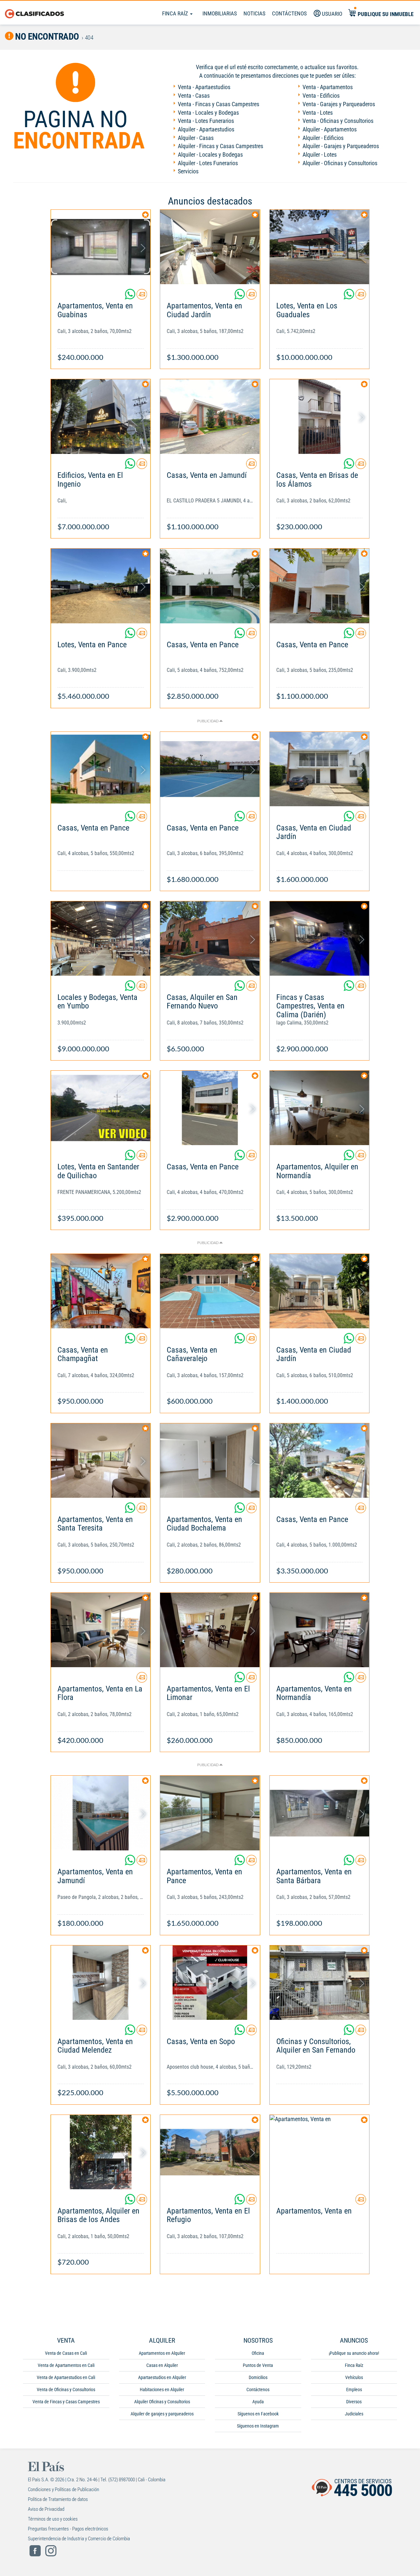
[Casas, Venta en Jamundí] (210, 416)
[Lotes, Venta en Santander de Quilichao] (101, 1108)
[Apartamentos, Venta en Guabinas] (101, 247)
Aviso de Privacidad (46, 2509)
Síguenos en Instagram (258, 2426)
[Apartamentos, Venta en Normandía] (319, 1630)
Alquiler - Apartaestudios (206, 129)
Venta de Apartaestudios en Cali (66, 2377)
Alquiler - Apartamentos (330, 129)
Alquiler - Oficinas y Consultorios (340, 163)
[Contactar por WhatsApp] (131, 297)
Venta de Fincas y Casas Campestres (66, 2402)
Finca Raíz (176, 13)
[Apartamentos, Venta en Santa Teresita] (101, 1461)
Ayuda (258, 2402)
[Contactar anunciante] (142, 297)
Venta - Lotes (318, 113)
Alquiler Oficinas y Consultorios (162, 2402)
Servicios (188, 171)
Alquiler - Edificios (323, 138)
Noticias (254, 13)
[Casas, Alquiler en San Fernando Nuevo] (210, 938)
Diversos (354, 2402)
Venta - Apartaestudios (204, 87)
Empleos (354, 2390)
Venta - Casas (194, 96)
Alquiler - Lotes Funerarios (208, 163)
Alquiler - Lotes (320, 155)
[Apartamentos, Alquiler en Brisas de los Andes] (101, 2152)
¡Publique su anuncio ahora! (354, 2353)
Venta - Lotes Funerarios (206, 121)
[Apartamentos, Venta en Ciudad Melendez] (101, 1983)
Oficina (258, 2353)
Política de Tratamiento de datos (58, 2499)
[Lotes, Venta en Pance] (101, 586)
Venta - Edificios (321, 96)
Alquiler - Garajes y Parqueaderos (341, 146)
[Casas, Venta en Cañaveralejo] (210, 1291)
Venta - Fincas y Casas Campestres (219, 104)
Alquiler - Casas (196, 138)
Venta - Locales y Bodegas (208, 113)
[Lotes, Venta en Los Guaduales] (319, 247)
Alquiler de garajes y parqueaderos (162, 2414)
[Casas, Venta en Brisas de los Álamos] (319, 416)
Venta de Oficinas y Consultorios (66, 2390)
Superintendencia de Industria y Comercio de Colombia (79, 2539)
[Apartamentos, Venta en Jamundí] (101, 1813)
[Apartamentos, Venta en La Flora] (101, 1630)
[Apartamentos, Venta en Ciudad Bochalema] (210, 1461)
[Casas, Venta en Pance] (210, 586)
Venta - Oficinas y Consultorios (338, 121)
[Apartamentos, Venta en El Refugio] (210, 2152)
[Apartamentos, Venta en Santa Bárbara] (319, 1813)
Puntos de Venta (258, 2365)
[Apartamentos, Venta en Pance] (210, 1813)
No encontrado (46, 37)
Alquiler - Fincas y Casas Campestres (220, 146)
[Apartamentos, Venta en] (319, 2152)
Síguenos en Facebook (258, 2414)
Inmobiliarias (220, 13)
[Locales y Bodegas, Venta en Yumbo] (101, 938)
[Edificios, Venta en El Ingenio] (101, 416)
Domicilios (258, 2377)
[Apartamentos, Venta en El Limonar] (210, 1630)
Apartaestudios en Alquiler (162, 2377)
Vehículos (354, 2377)
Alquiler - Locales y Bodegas (210, 155)
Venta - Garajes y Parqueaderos (339, 104)
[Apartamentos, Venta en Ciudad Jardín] (210, 247)
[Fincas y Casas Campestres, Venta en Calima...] (319, 938)
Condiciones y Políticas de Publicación (63, 2489)
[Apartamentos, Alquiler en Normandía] (319, 1108)
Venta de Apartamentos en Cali (66, 2365)
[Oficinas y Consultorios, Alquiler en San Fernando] (319, 1983)
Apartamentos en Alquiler (162, 2353)
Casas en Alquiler (162, 2365)
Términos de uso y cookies (53, 2519)
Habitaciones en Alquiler (162, 2390)
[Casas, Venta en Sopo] (210, 1983)
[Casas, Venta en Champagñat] (101, 1291)
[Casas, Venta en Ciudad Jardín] (319, 769)
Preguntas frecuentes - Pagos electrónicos (68, 2529)
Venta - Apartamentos (328, 87)
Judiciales (354, 2414)
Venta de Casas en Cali (66, 2353)
